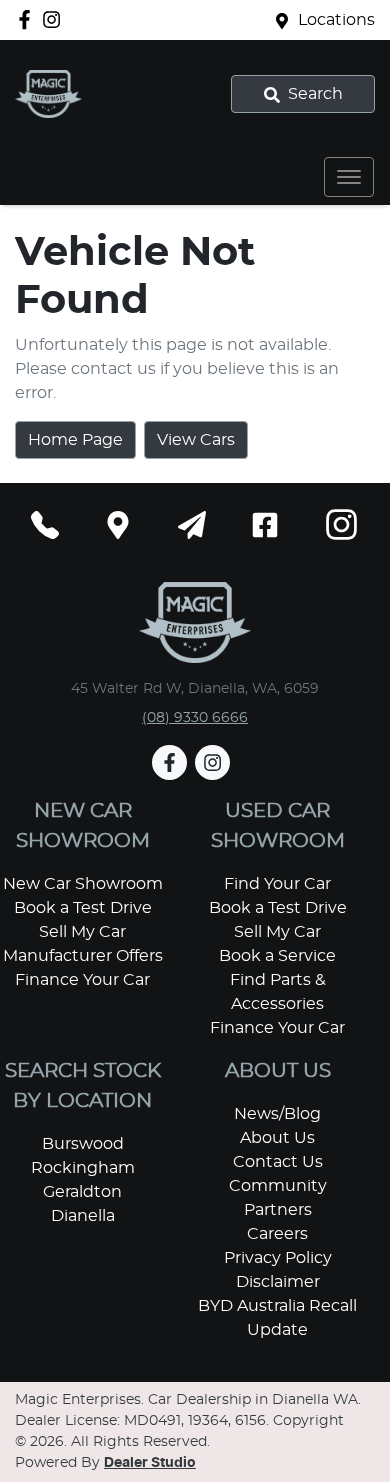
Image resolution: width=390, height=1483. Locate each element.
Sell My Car (82, 932)
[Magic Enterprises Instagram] (55, 19)
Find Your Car (277, 884)
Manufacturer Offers (83, 956)
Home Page (75, 440)
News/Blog (277, 1114)
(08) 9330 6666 (195, 718)
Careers (277, 1234)
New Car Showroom (83, 884)
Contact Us (278, 1162)
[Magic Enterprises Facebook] (28, 19)
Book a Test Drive (83, 908)
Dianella (83, 1216)
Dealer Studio (150, 1463)
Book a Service (277, 956)
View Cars (196, 440)
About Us (277, 1138)
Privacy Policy (278, 1258)
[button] (349, 177)
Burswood (83, 1144)
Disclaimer (278, 1282)
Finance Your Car (82, 980)
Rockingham (83, 1168)
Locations (336, 20)
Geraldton (82, 1192)
